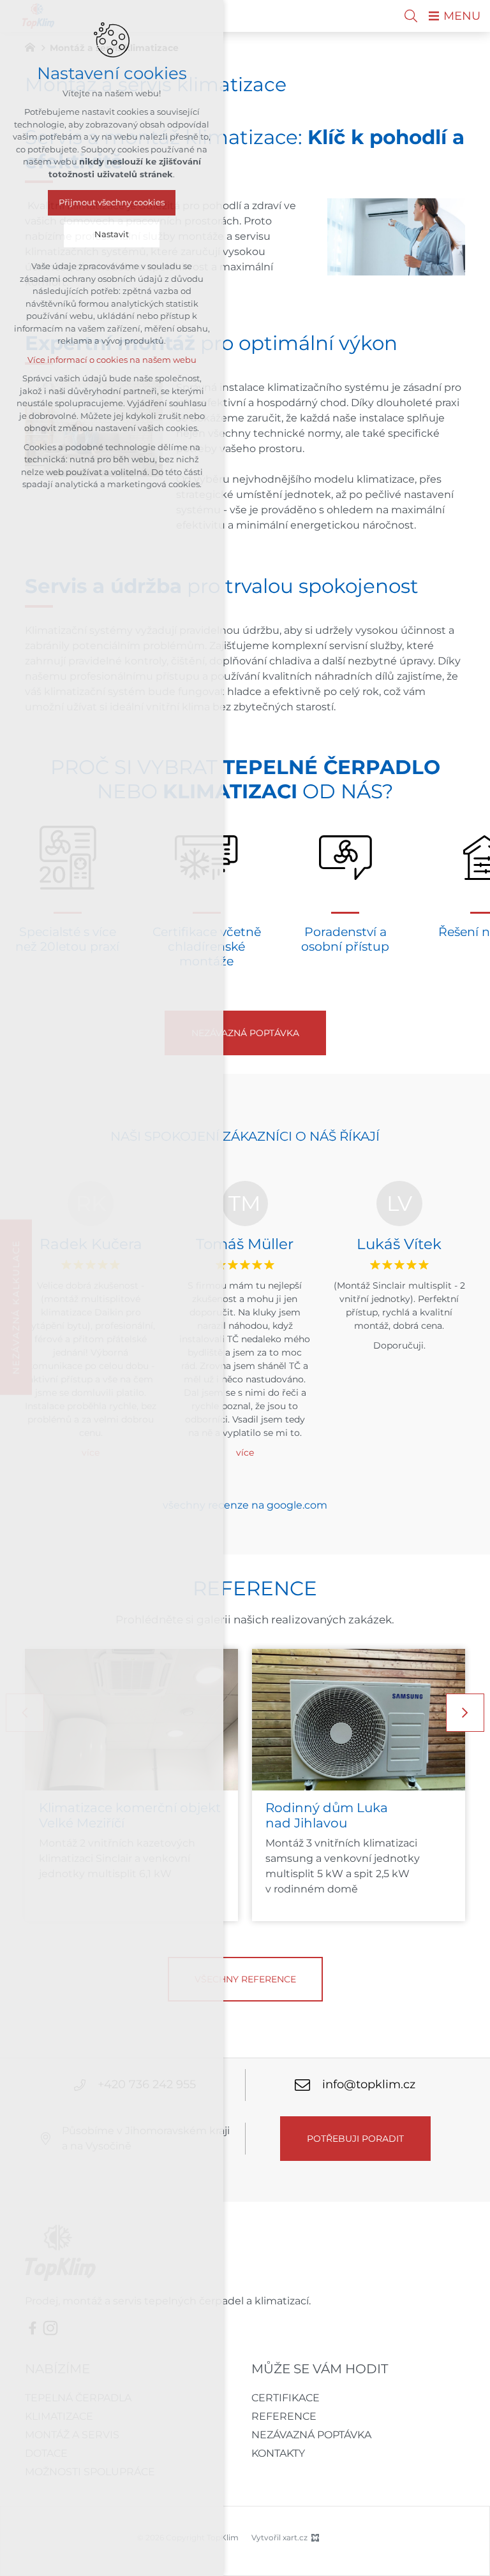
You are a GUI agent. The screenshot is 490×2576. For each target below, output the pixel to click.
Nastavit (112, 234)
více (245, 1453)
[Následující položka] (465, 1713)
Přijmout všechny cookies (112, 202)
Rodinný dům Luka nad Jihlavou (327, 1815)
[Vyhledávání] (411, 16)
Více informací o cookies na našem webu (112, 360)
